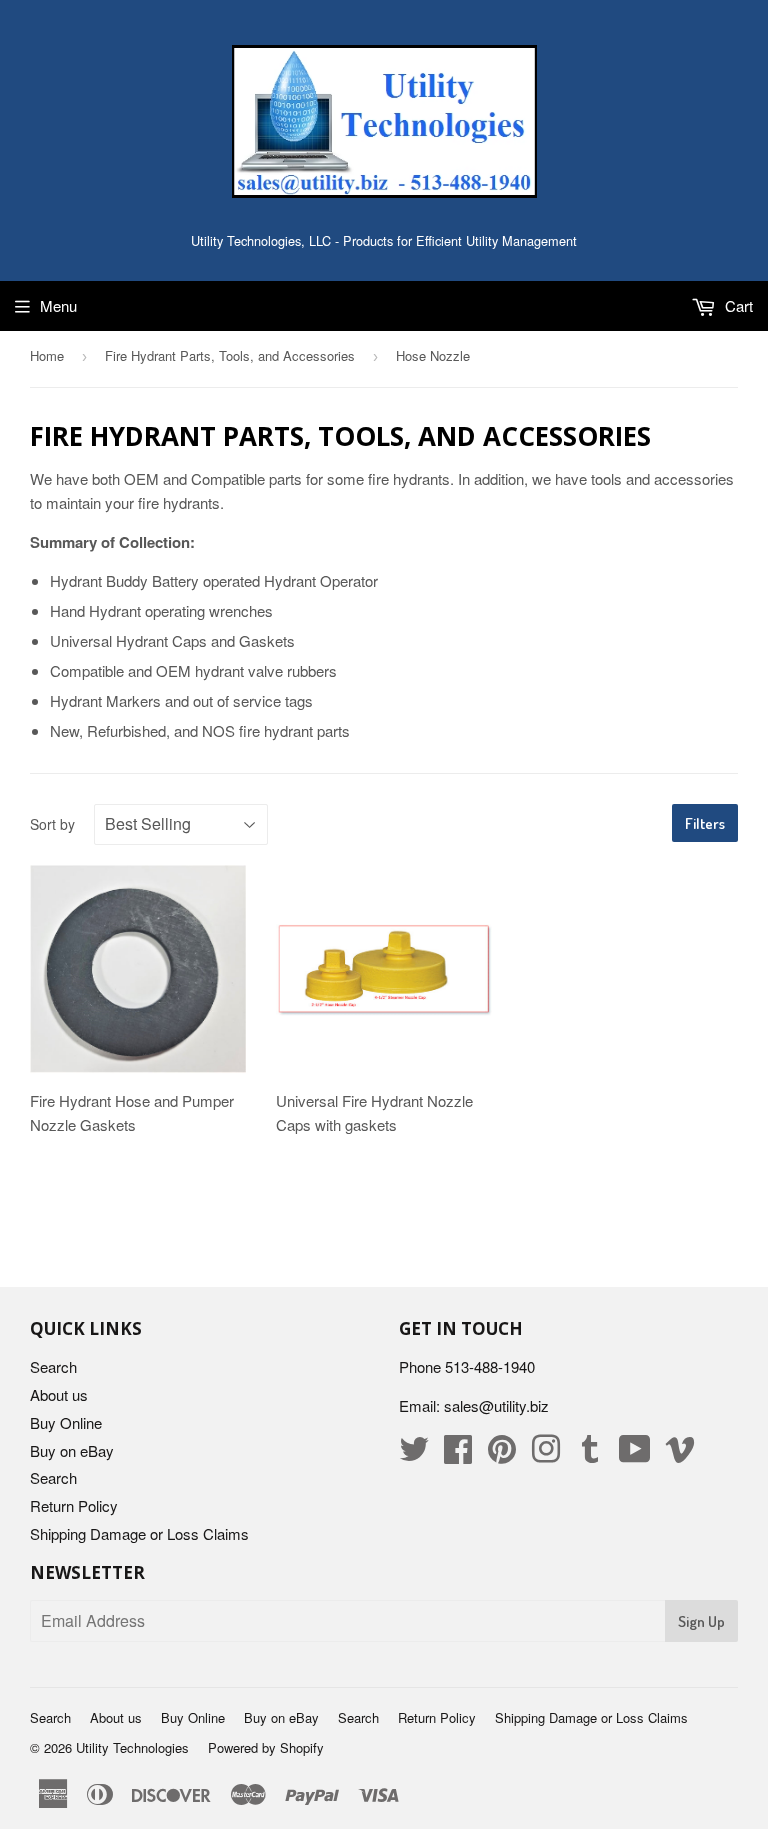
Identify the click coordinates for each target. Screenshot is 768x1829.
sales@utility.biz (496, 1405)
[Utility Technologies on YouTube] (635, 1454)
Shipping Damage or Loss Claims (139, 1533)
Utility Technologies (132, 1747)
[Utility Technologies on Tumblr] (590, 1454)
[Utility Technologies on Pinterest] (502, 1454)
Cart (737, 305)
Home (47, 355)
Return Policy (74, 1505)
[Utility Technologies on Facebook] (458, 1454)
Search (53, 1366)
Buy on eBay (72, 1450)
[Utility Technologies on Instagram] (546, 1454)
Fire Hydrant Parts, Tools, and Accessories (230, 355)
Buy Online (66, 1422)
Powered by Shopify (266, 1747)
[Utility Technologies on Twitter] (414, 1454)
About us (59, 1394)
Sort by (52, 824)
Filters (705, 823)
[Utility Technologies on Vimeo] (680, 1454)
